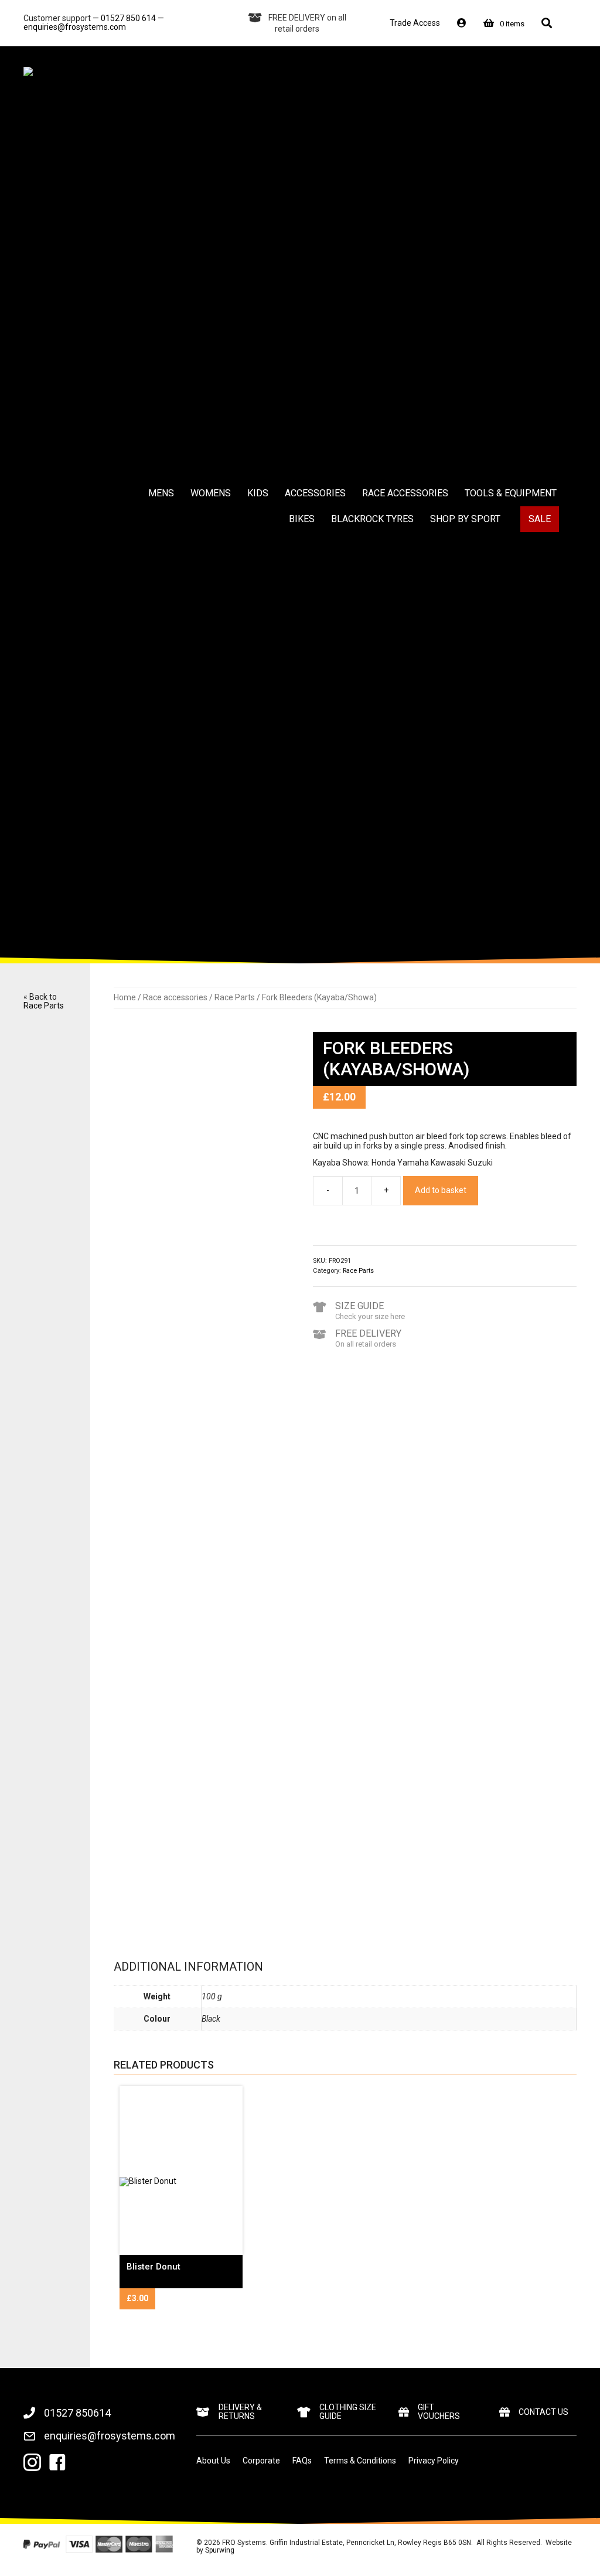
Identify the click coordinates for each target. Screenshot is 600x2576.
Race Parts (44, 1006)
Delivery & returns (240, 2412)
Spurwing (220, 2550)
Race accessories (175, 997)
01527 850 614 (128, 18)
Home (125, 997)
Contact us (543, 2412)
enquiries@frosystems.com (75, 27)
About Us (213, 2461)
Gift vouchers (439, 2412)
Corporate (261, 2461)
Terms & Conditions (360, 2461)
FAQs (302, 2461)
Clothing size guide (348, 2412)
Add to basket (441, 1190)
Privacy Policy (434, 2461)
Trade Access (415, 23)
